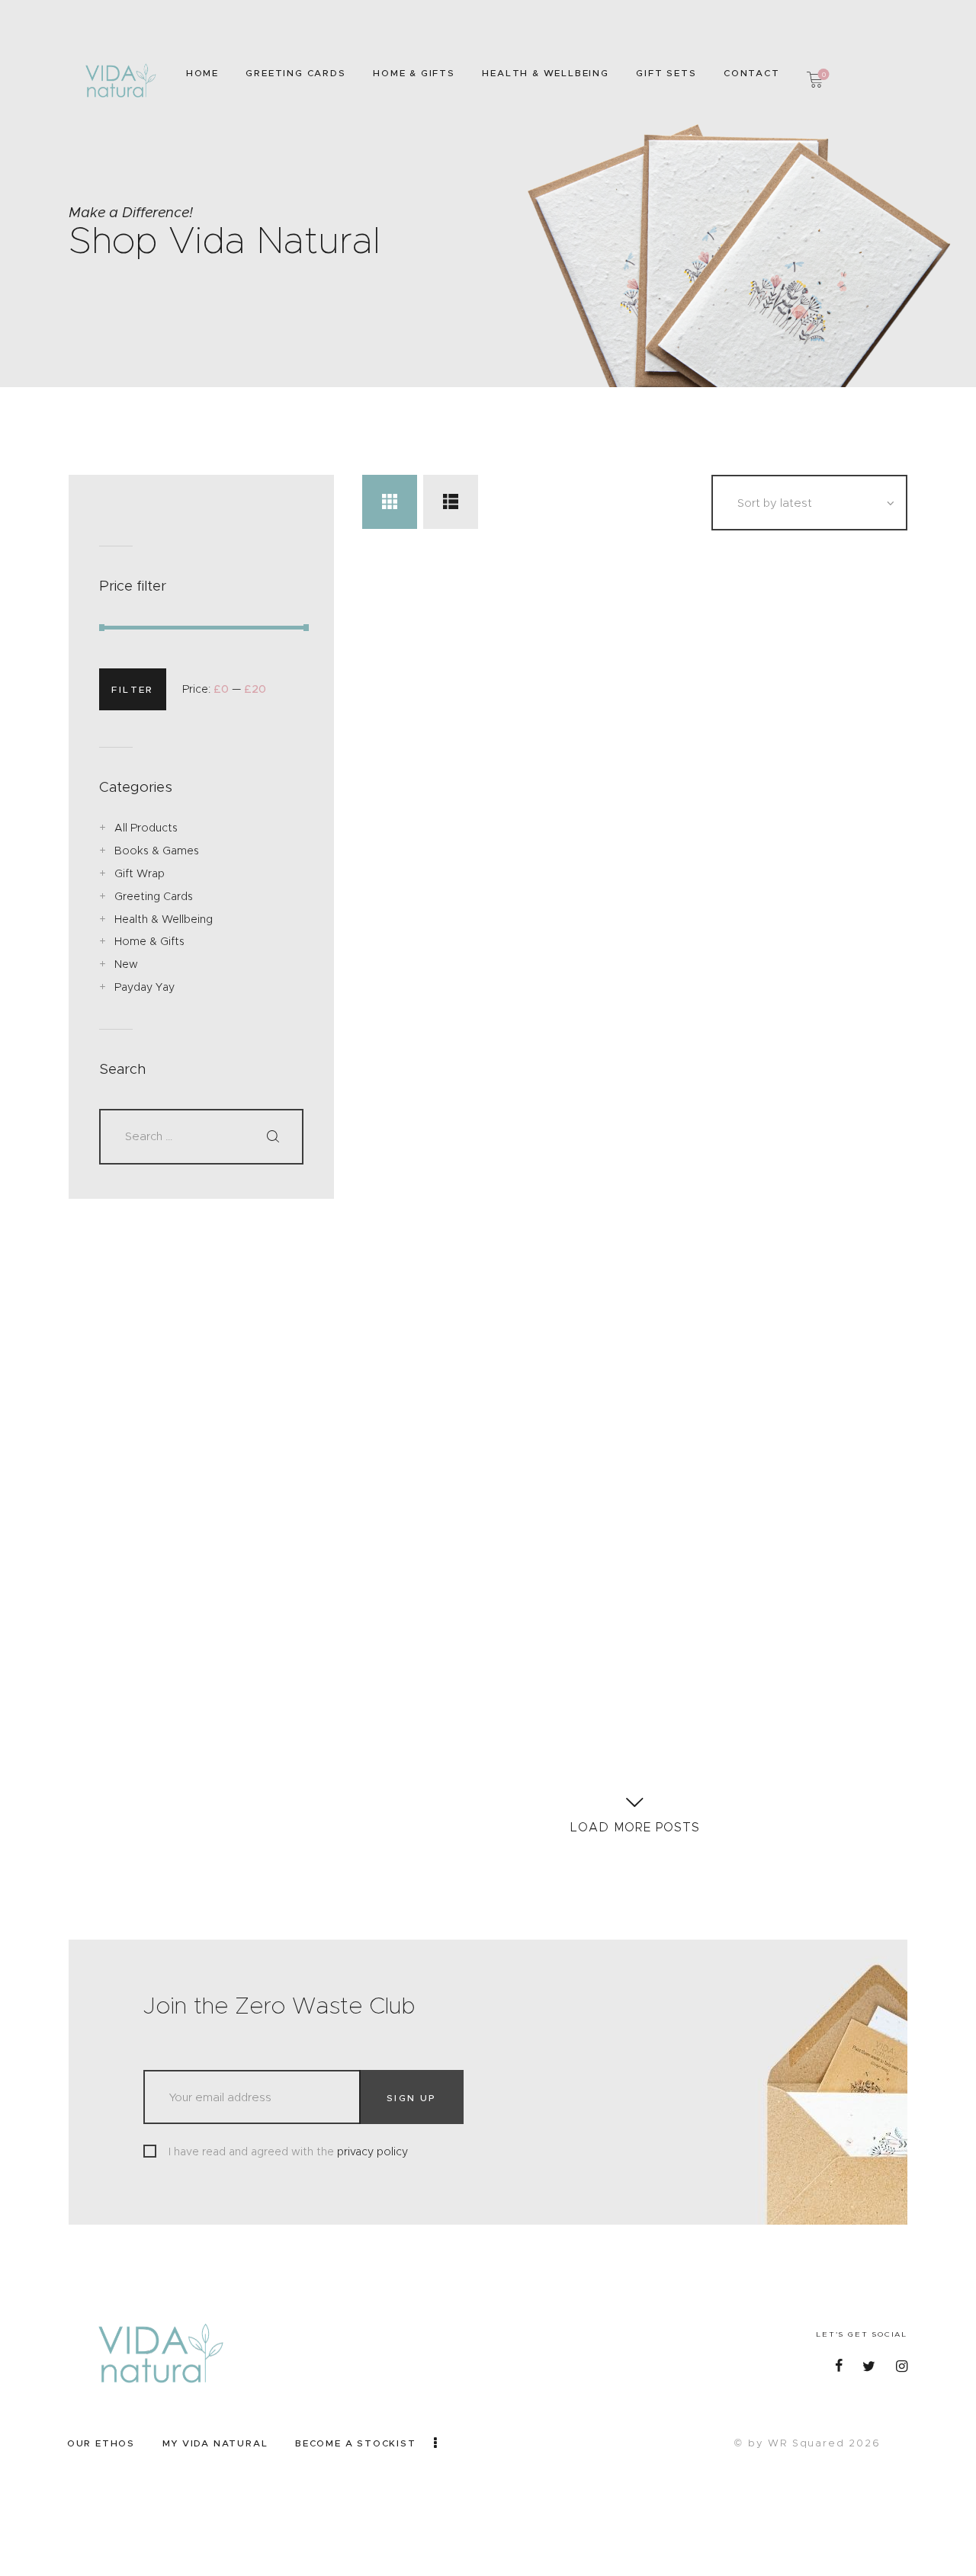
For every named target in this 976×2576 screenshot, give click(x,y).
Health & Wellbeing (164, 919)
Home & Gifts (149, 941)
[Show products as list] (450, 502)
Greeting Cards (154, 896)
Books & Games (157, 851)
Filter (132, 689)
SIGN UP (412, 2098)
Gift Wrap (140, 873)
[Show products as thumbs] (389, 502)
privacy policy (372, 2151)
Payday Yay (144, 987)
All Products (146, 828)
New (126, 964)
